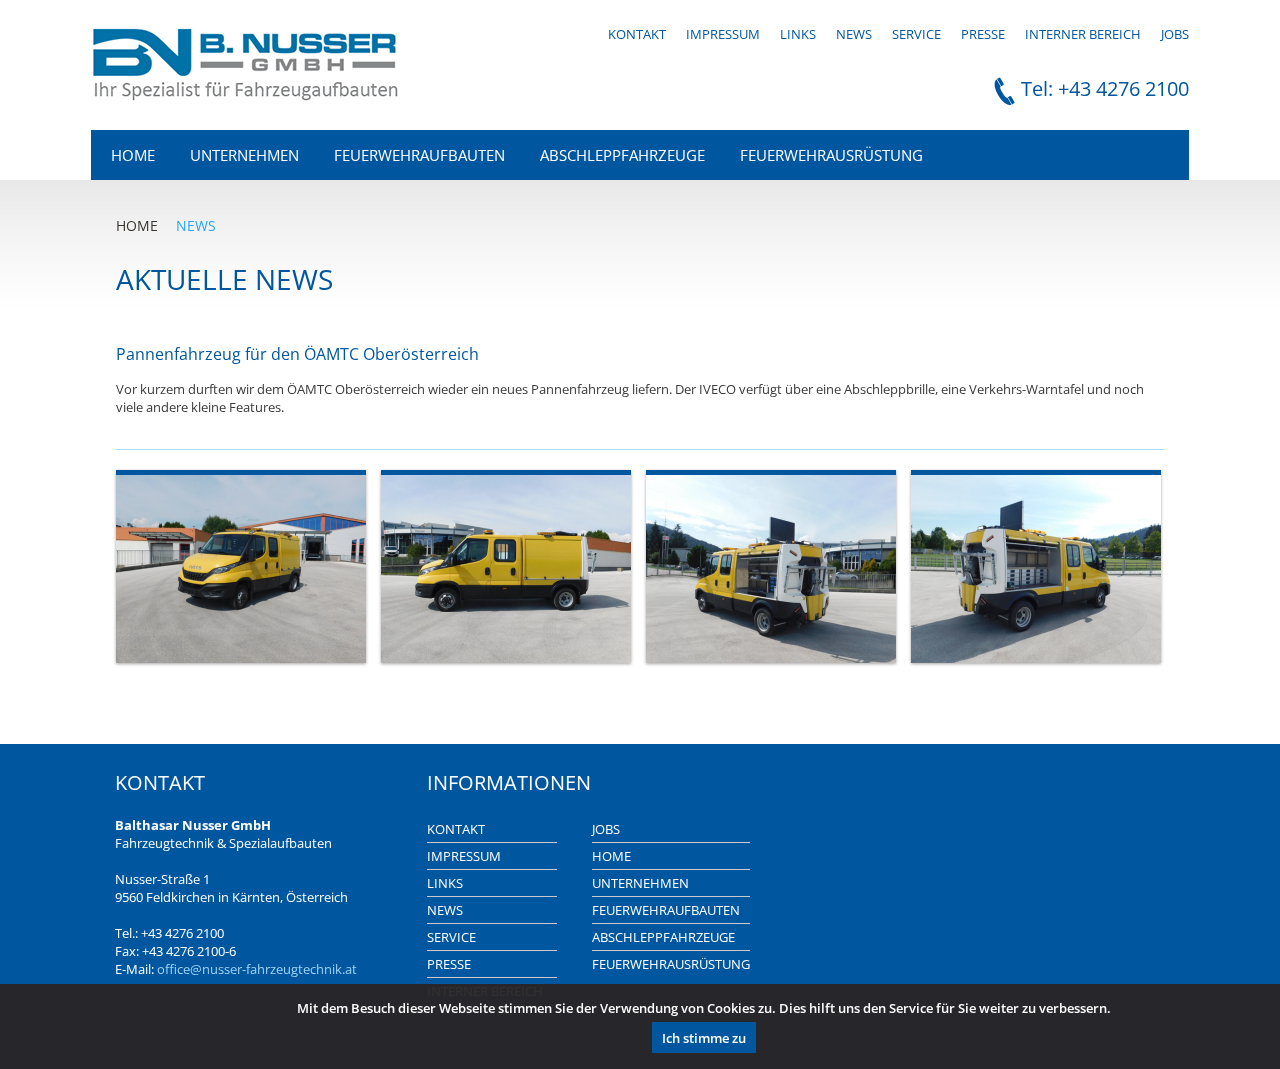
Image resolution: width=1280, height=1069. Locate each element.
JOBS (1175, 34)
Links (798, 34)
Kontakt (637, 34)
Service (916, 34)
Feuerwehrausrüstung (831, 155)
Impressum (723, 34)
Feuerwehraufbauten (419, 155)
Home (133, 155)
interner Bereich (1083, 34)
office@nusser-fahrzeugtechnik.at (257, 969)
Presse (983, 34)
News (854, 34)
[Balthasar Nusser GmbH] (246, 95)
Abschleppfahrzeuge (622, 155)
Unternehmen (244, 155)
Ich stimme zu (704, 1038)
